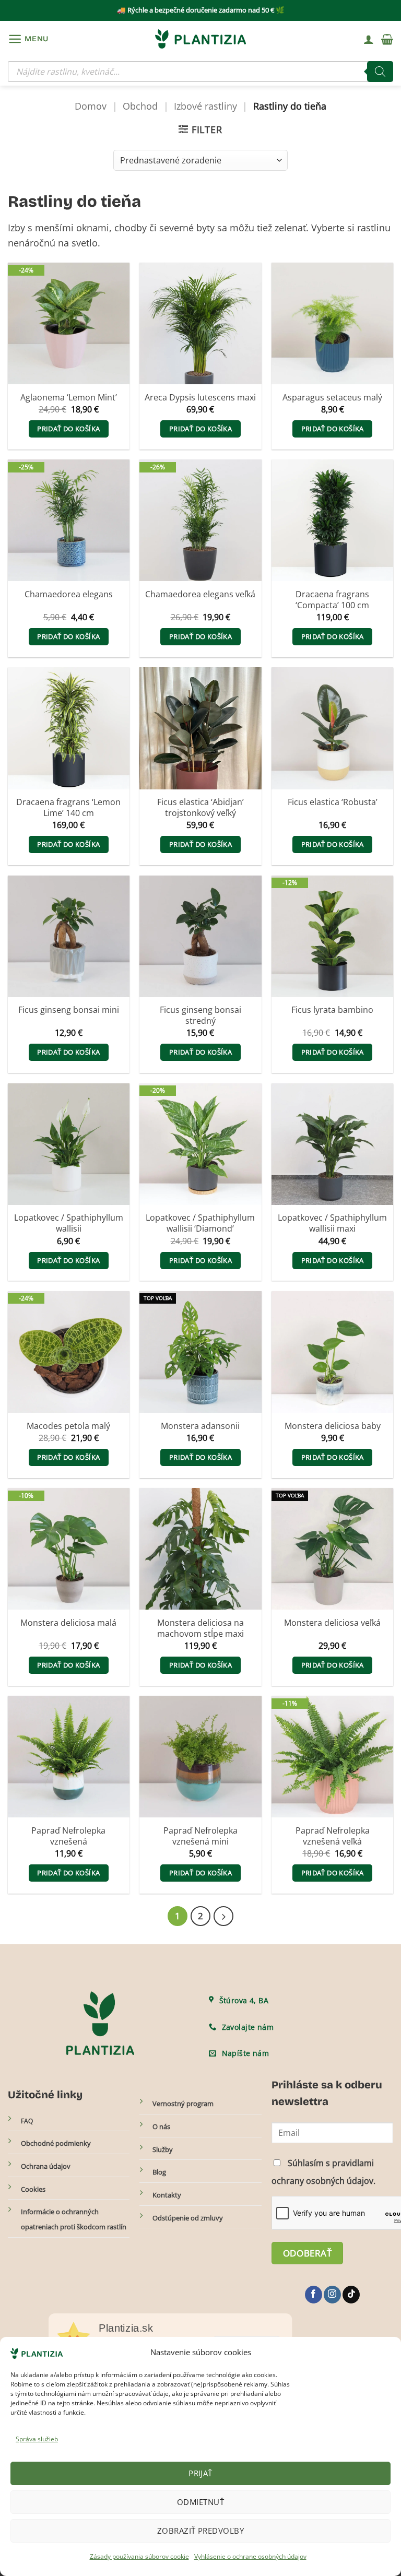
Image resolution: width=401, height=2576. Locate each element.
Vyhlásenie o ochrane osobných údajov (250, 2556)
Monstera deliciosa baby (333, 1426)
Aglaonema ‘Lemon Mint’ (69, 398)
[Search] (380, 72)
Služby (163, 2149)
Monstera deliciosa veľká (332, 1623)
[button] (28, 39)
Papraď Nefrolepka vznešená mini (200, 1836)
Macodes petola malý (68, 1426)
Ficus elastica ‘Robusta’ (333, 802)
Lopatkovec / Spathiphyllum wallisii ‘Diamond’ (200, 1223)
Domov (91, 106)
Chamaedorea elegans (69, 594)
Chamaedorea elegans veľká (200, 594)
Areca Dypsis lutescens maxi (200, 398)
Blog (159, 2172)
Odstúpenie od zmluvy (188, 2218)
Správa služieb (37, 2439)
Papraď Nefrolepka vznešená (68, 1836)
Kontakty (167, 2195)
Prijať (200, 2473)
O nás (161, 2126)
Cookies (33, 2189)
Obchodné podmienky (56, 2143)
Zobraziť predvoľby (200, 2531)
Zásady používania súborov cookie (139, 2556)
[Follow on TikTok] (351, 2295)
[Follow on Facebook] (314, 2295)
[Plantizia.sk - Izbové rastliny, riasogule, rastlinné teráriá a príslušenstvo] (200, 39)
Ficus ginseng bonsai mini (69, 1010)
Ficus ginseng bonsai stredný (200, 1015)
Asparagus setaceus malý (332, 398)
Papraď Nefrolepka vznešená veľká (333, 1836)
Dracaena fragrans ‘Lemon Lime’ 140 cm (68, 808)
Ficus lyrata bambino (332, 1010)
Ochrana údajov (46, 2166)
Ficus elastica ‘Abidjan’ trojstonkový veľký (200, 808)
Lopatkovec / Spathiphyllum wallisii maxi (332, 1223)
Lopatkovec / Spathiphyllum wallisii (69, 1223)
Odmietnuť (200, 2502)
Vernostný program (183, 2104)
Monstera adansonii (200, 1426)
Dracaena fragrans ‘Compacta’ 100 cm (332, 600)
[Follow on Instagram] (332, 2295)
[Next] (223, 1916)
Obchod (140, 106)
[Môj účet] (369, 39)
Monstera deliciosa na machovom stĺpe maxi (200, 1628)
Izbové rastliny (205, 106)
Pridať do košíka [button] (68, 429)
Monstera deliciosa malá (68, 1623)
